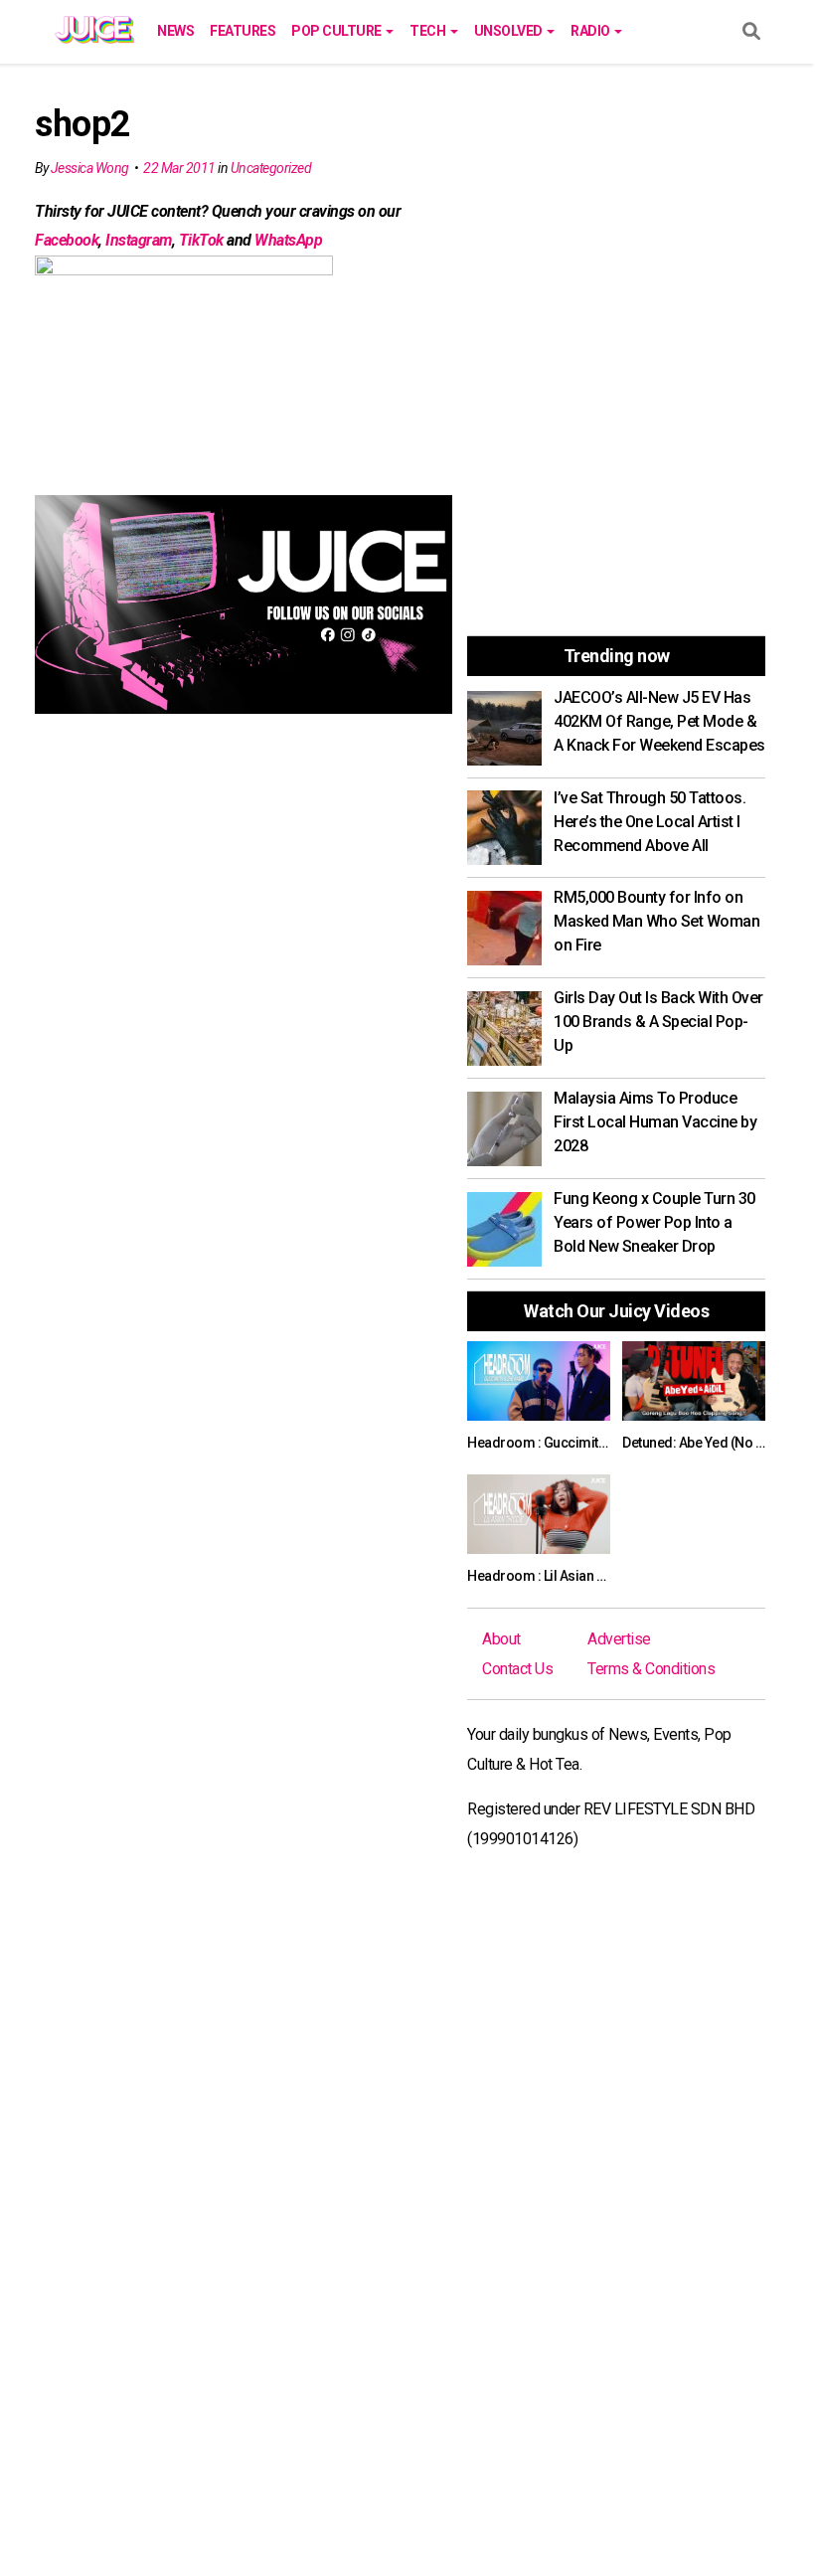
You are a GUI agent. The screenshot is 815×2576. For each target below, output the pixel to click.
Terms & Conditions (651, 1669)
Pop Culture (337, 31)
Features (243, 31)
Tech (429, 31)
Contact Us (517, 1669)
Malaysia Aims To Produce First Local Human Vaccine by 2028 (655, 1122)
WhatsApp (288, 240)
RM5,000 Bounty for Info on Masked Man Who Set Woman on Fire (656, 921)
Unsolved (510, 31)
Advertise (619, 1639)
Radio (591, 31)
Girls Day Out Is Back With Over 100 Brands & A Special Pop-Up (658, 1022)
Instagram (139, 240)
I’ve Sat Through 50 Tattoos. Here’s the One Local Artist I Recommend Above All (650, 822)
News (175, 31)
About (501, 1639)
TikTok (201, 240)
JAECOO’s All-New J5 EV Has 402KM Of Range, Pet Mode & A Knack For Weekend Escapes (659, 721)
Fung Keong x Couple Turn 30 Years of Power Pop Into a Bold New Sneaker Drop (654, 1222)
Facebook (67, 240)
